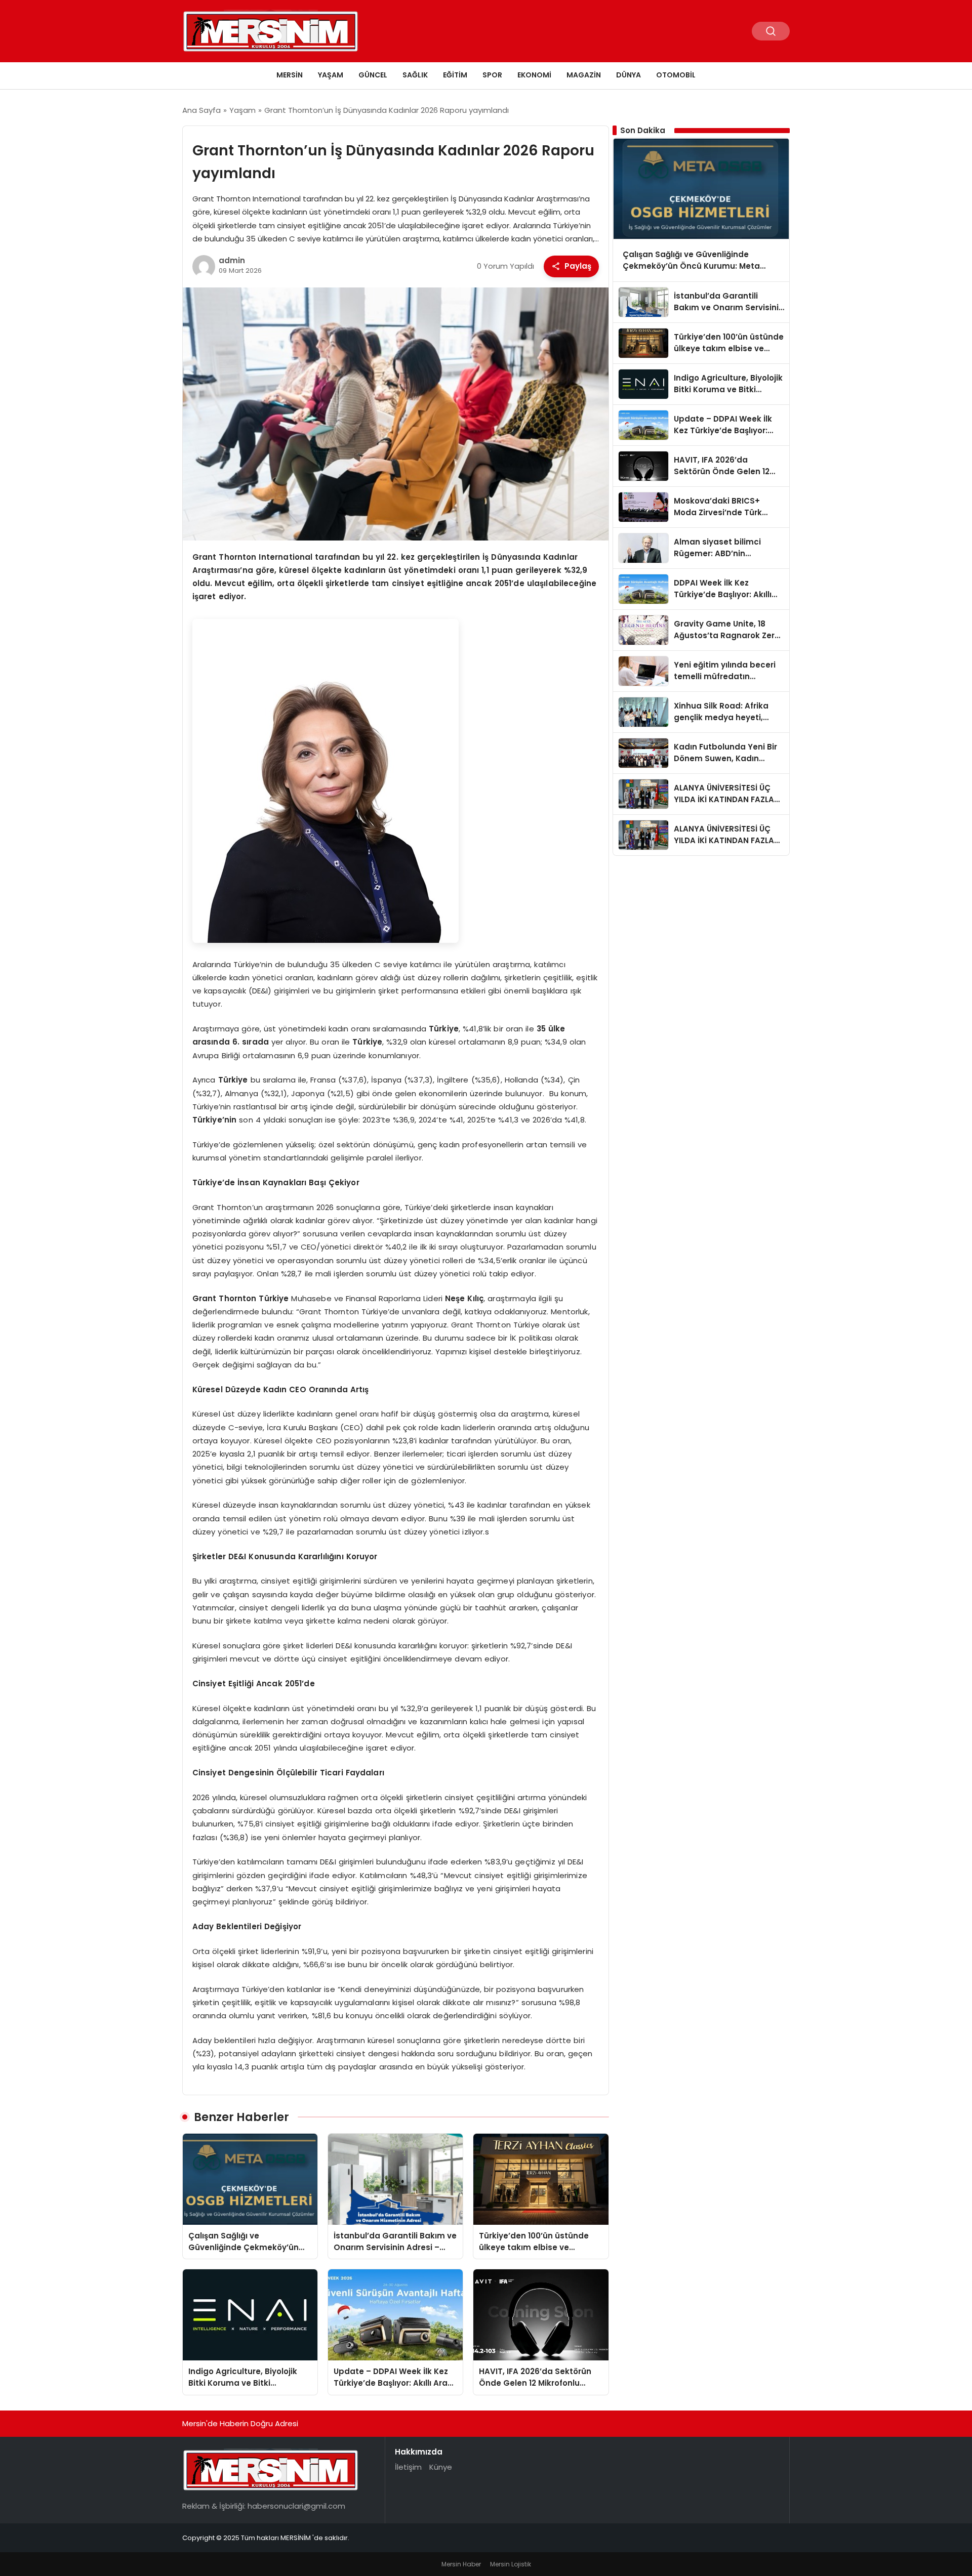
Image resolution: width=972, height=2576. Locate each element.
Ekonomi (534, 75)
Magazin (584, 75)
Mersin (290, 75)
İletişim (408, 2467)
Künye (441, 2467)
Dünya (629, 75)
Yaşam (331, 75)
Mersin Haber (461, 2564)
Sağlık (415, 75)
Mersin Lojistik (511, 2564)
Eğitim (455, 75)
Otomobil (676, 75)
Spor (492, 75)
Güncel (373, 75)
